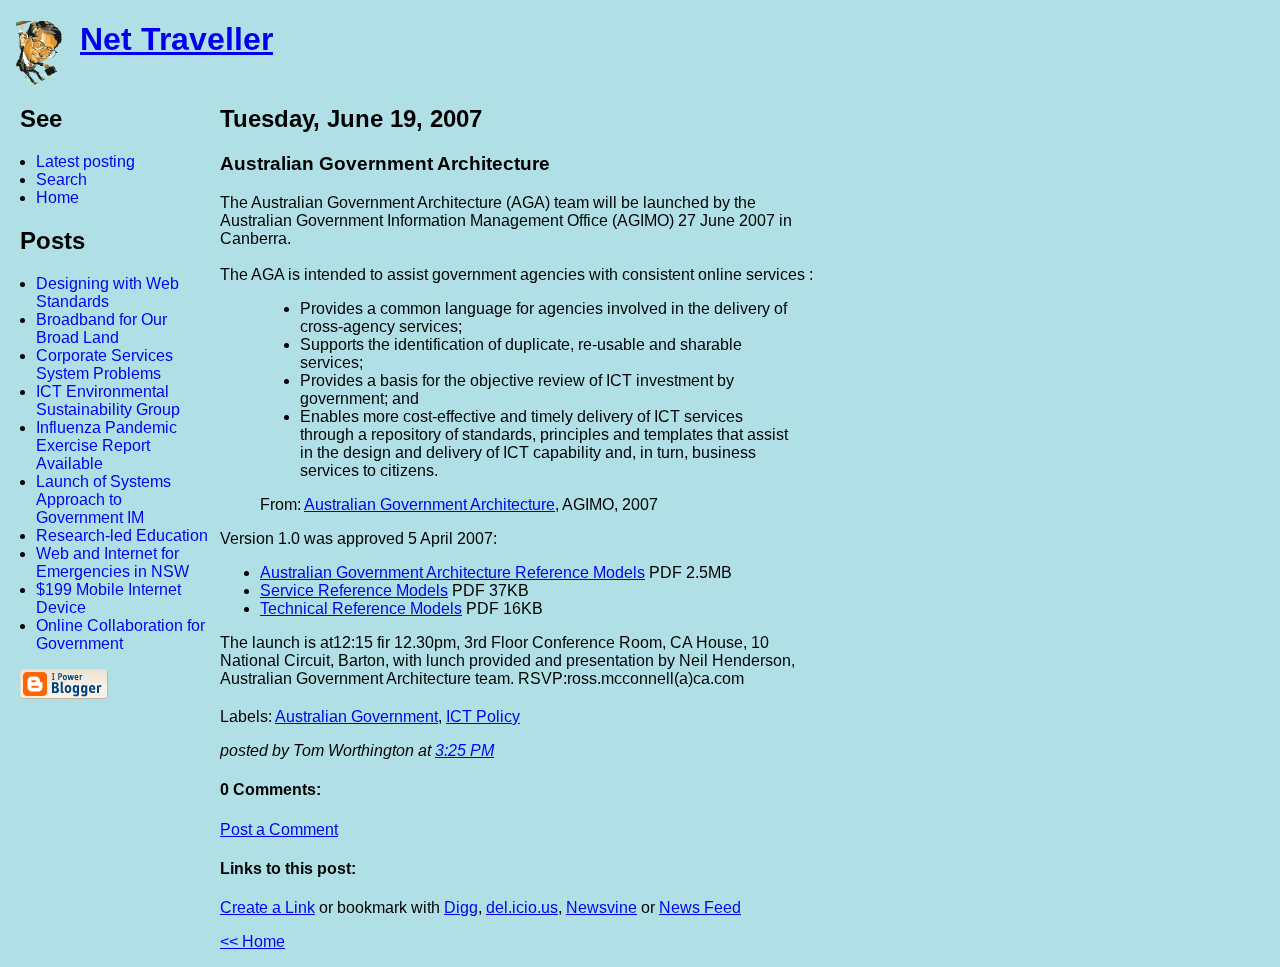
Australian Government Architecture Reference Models (452, 572)
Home (57, 197)
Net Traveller (176, 39)
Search (61, 179)
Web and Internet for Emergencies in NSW (112, 562)
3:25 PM (464, 750)
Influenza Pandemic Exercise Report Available (106, 445)
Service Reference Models (354, 590)
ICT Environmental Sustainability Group (108, 400)
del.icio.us (522, 907)
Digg (461, 907)
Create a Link (267, 907)
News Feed (700, 907)
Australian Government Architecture (429, 504)
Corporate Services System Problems (104, 364)
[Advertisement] (1060, 403)
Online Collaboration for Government (120, 634)
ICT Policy (483, 716)
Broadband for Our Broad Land (101, 328)
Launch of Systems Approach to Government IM (103, 499)
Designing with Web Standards (107, 292)
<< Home (252, 941)
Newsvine (601, 907)
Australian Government (356, 716)
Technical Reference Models (361, 608)
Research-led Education (122, 535)
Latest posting (85, 161)
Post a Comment (279, 829)
